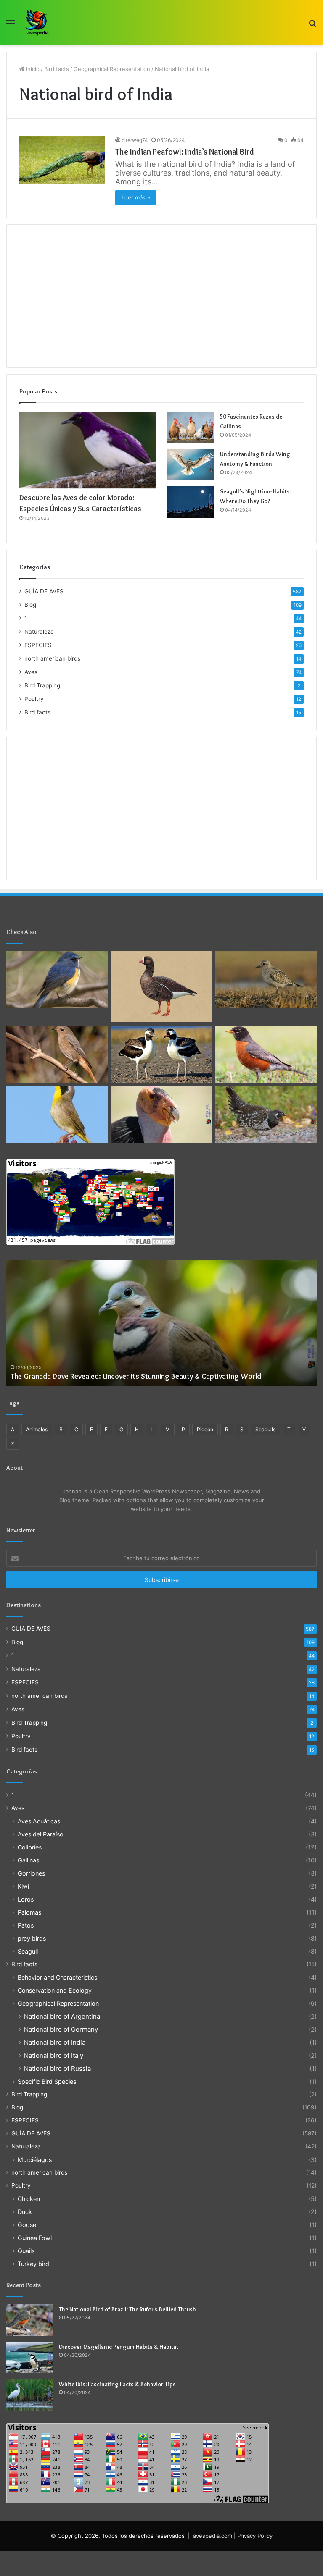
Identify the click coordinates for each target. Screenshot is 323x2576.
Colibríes (30, 1847)
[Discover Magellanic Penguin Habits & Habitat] (29, 2357)
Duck (25, 2212)
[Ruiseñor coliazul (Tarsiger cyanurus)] (57, 980)
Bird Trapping (42, 685)
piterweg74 (135, 140)
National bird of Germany (61, 2029)
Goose (27, 2225)
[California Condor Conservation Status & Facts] (162, 1115)
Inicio (32, 69)
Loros (26, 1899)
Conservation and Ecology (55, 1990)
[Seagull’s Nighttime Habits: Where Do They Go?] (191, 502)
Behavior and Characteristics (57, 1977)
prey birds (32, 1938)
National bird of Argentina (62, 2016)
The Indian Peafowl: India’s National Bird (185, 152)
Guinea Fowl (35, 2238)
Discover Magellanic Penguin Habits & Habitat (119, 2347)
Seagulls (265, 1429)
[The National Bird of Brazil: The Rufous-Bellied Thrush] (29, 2320)
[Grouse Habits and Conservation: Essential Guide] (266, 1115)
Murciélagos (35, 2160)
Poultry (34, 699)
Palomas (29, 1912)
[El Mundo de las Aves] (38, 23)
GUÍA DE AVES (44, 591)
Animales (37, 1429)
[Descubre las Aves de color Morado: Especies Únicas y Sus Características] (87, 450)
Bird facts (57, 69)
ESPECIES (38, 645)
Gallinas (28, 1860)
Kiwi (23, 1886)
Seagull (28, 1951)
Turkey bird (33, 2264)
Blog (30, 605)
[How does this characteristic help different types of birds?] (162, 1054)
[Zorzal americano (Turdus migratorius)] (266, 1054)
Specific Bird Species (47, 2082)
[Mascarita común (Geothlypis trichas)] (57, 1115)
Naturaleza (39, 632)
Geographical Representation (112, 69)
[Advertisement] (161, 296)
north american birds (52, 658)
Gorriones (31, 1873)
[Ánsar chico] (162, 987)
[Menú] (11, 26)
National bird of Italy (54, 2055)
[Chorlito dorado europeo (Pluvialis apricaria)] (266, 980)
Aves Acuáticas (39, 1821)
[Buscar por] (312, 26)
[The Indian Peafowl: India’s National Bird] (62, 160)
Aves (31, 672)
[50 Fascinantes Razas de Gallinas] (191, 427)
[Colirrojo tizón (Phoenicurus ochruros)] (57, 1054)
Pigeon (205, 1429)
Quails (26, 2251)
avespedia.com (213, 2536)
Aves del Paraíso (41, 1834)
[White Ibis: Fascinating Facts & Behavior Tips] (29, 2395)
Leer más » (136, 197)
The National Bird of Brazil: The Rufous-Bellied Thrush (127, 2309)
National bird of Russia (57, 2068)
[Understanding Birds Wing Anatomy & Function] (191, 465)
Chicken (29, 2199)
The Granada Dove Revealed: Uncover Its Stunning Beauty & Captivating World (136, 1376)
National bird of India (55, 2042)
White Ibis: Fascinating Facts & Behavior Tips (117, 2384)
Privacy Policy (255, 2536)
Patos (26, 1925)
